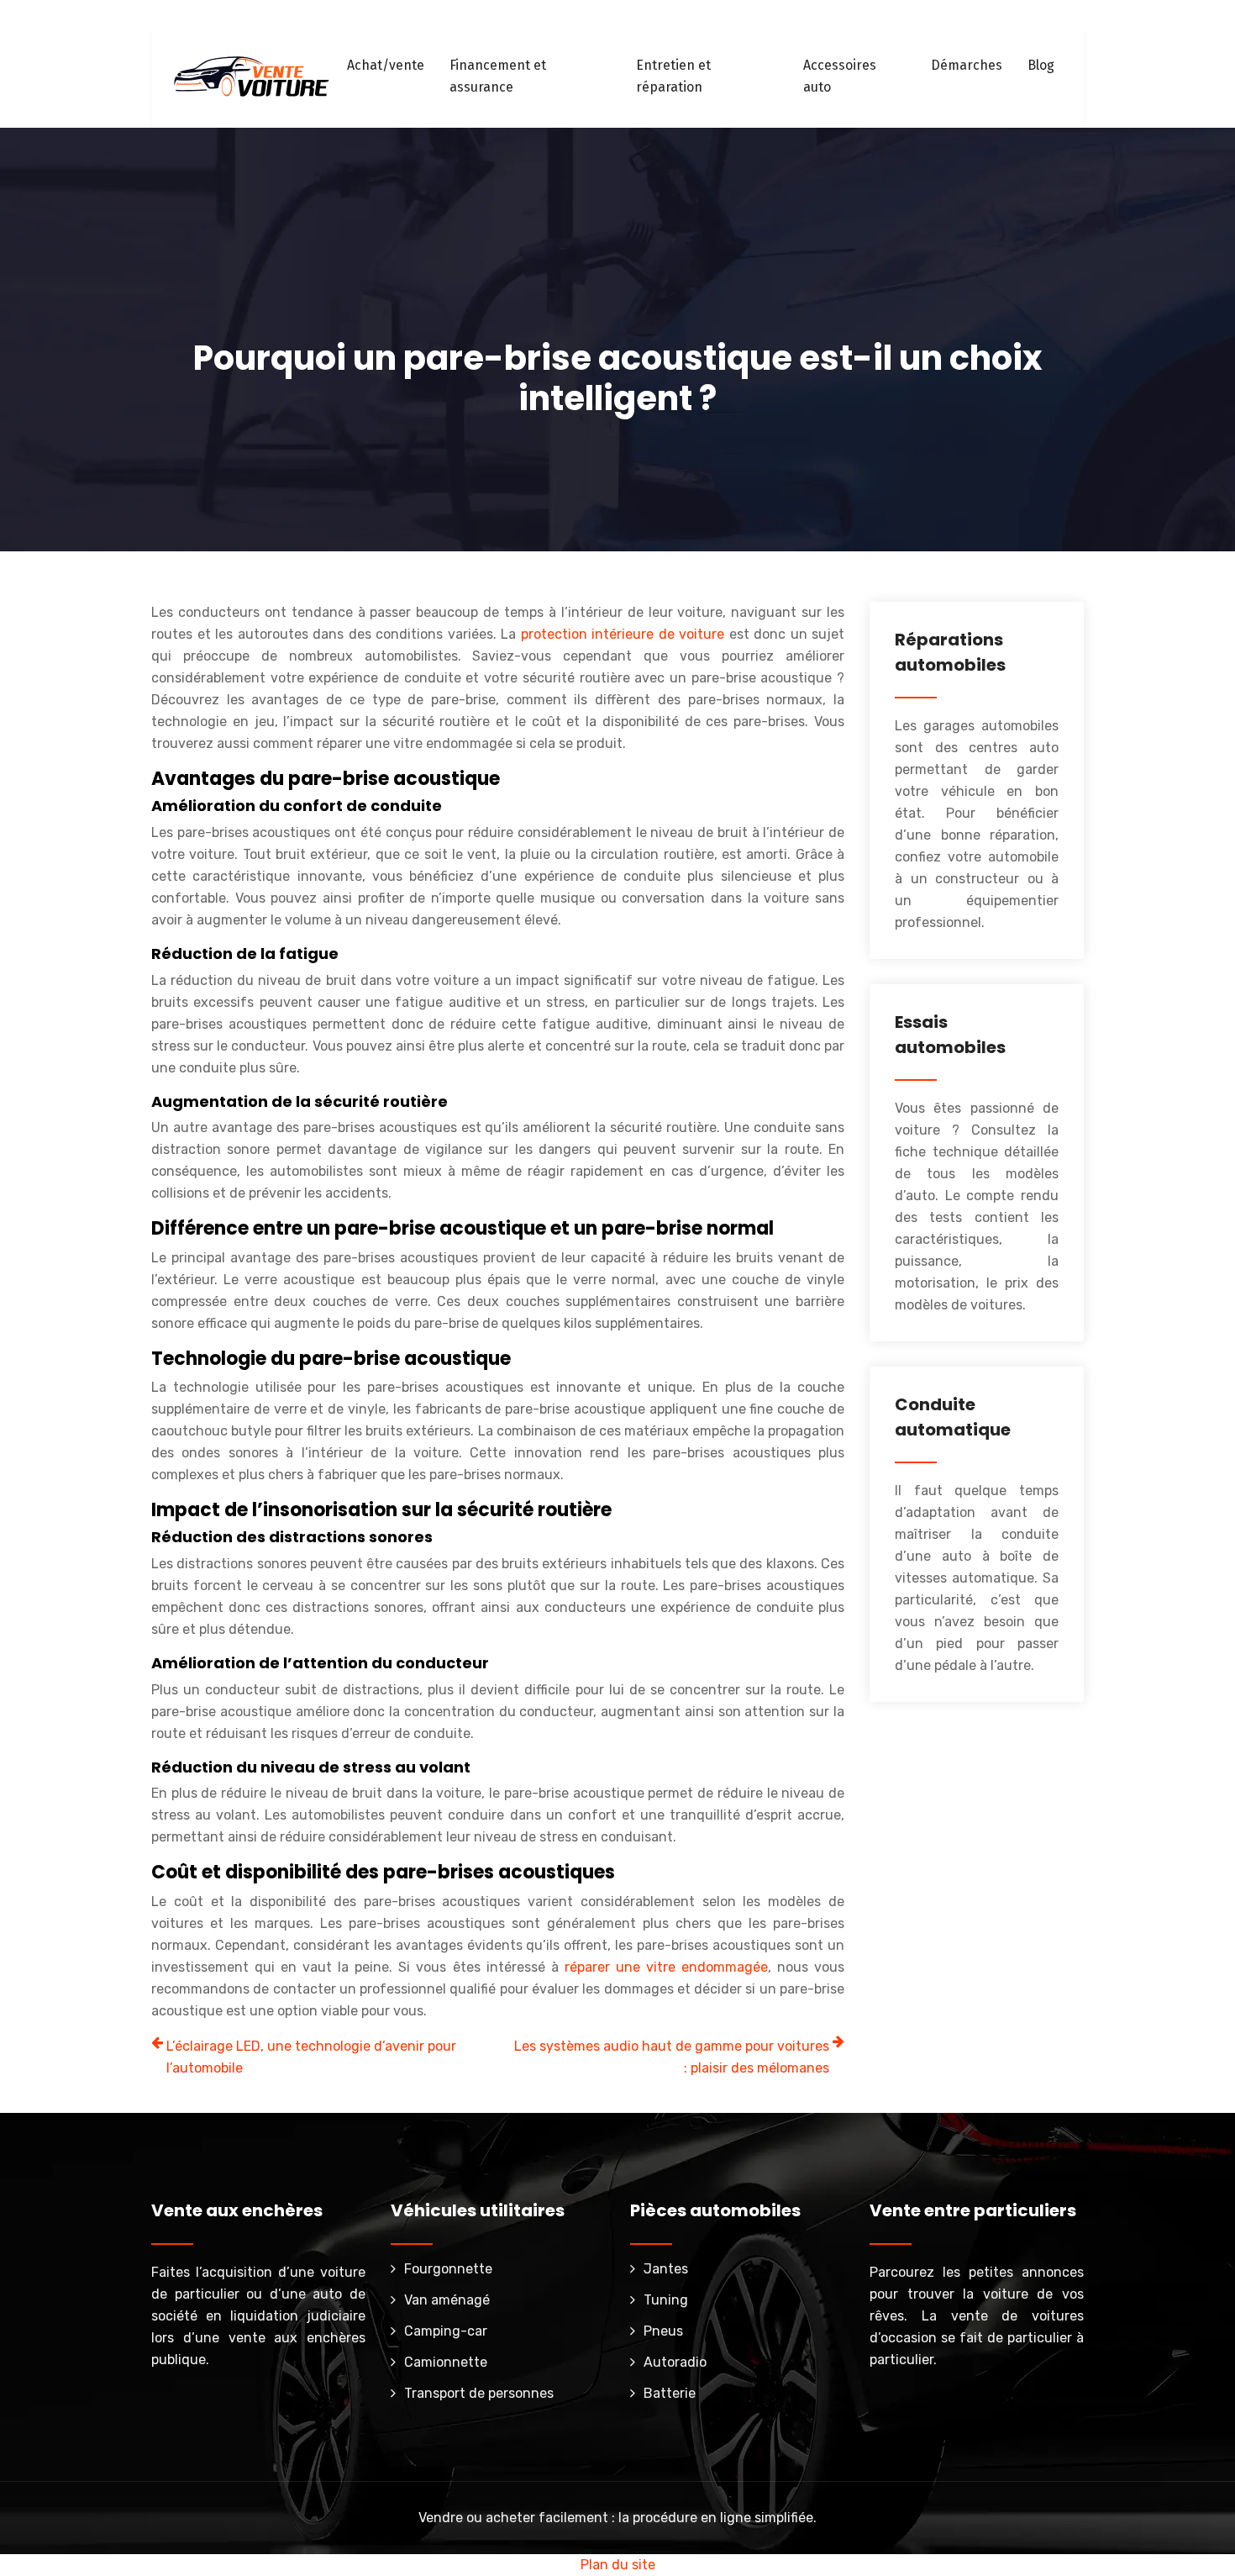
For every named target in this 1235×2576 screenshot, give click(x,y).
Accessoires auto (840, 76)
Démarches (967, 65)
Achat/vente (386, 65)
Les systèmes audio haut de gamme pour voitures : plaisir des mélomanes (672, 2057)
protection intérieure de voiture (623, 634)
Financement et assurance (498, 76)
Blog (1041, 65)
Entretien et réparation (673, 76)
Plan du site (618, 2565)
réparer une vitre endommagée (666, 1967)
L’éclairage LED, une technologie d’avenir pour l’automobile (311, 2057)
